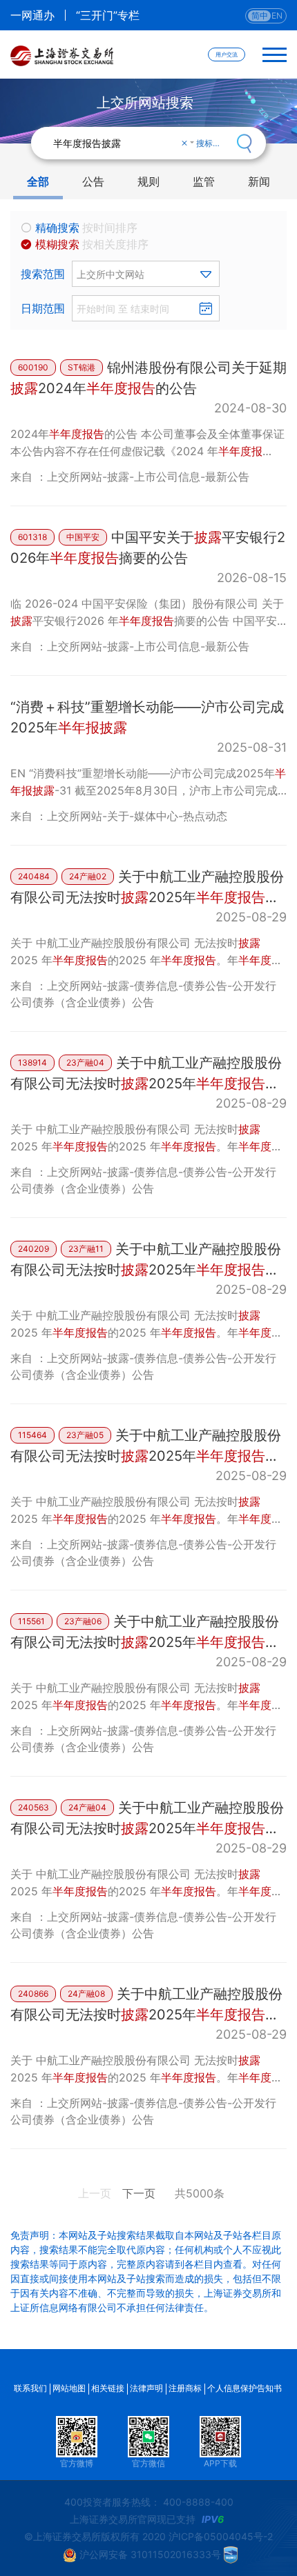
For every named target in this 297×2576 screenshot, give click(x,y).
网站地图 (69, 2388)
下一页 (139, 2193)
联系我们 (30, 2388)
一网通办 (32, 15)
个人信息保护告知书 (245, 2388)
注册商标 (185, 2388)
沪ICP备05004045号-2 (221, 2536)
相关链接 (108, 2388)
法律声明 (146, 2388)
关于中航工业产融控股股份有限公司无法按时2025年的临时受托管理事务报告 (147, 897)
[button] (146, 274)
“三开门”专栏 (108, 15)
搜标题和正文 (211, 143)
